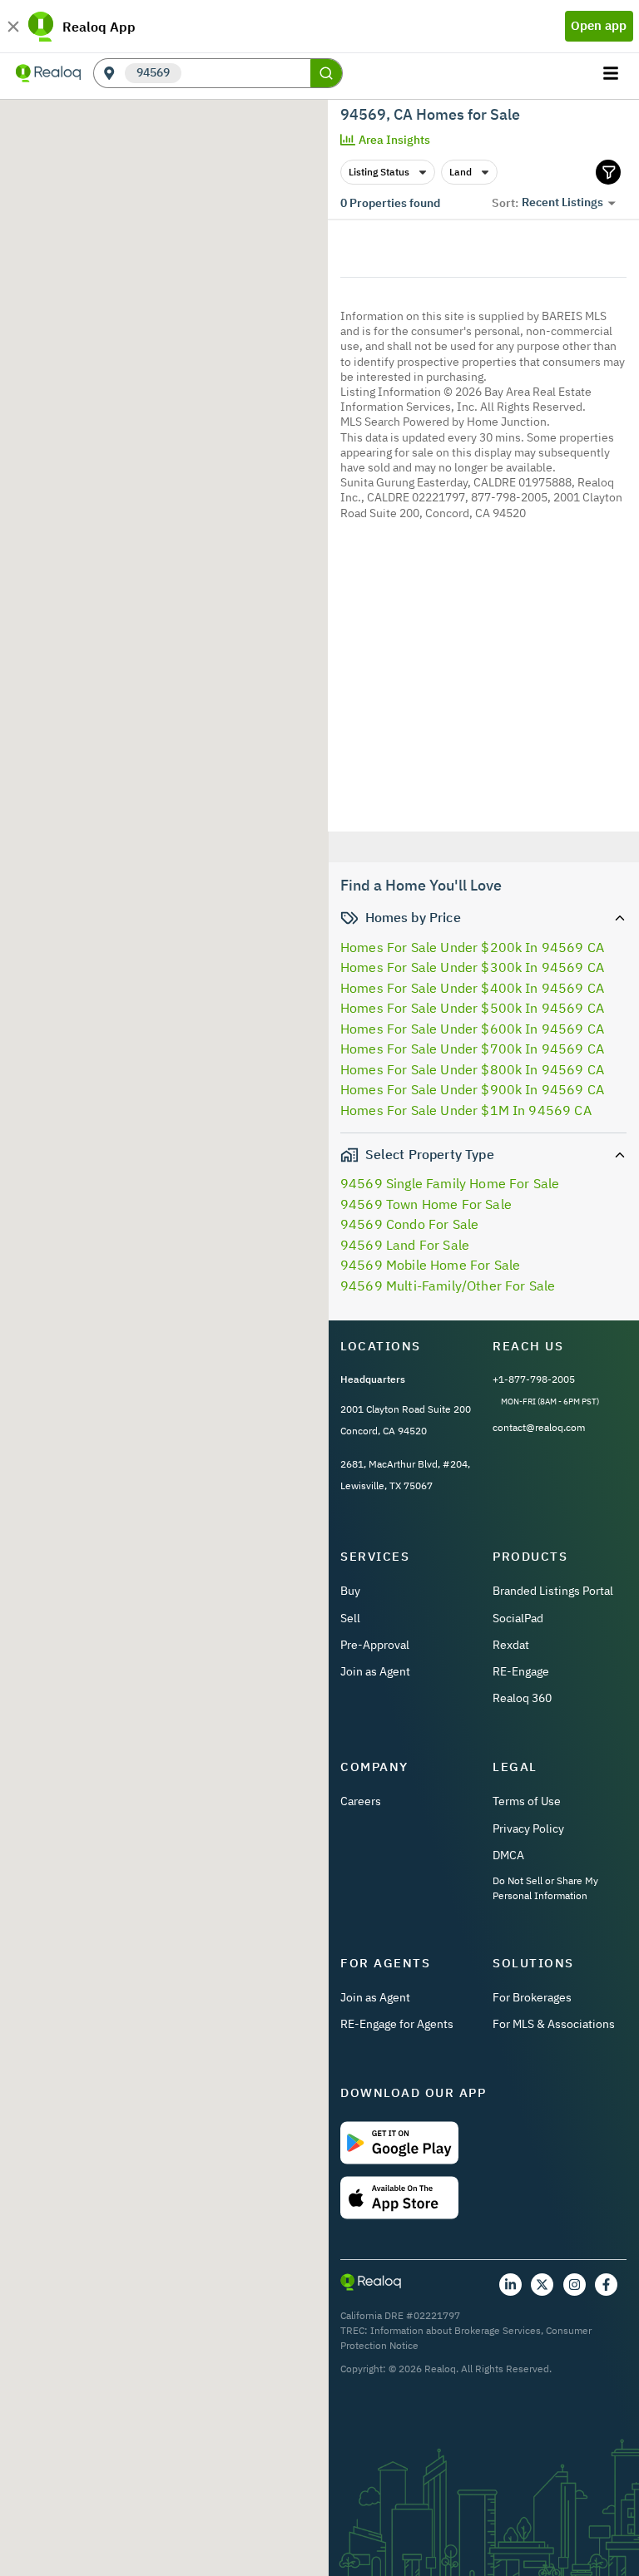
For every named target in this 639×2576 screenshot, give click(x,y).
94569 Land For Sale (405, 1245)
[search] (326, 73)
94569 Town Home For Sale (426, 1204)
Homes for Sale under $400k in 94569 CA (472, 988)
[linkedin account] (510, 2285)
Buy (350, 1591)
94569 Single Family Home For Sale (450, 1183)
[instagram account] (575, 2285)
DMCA (508, 1855)
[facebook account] (606, 2285)
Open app (599, 25)
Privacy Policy (528, 1828)
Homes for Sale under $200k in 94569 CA (472, 947)
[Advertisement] (483, 679)
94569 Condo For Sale (409, 1224)
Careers (361, 1801)
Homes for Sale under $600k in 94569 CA (472, 1029)
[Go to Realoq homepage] (48, 73)
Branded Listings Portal (553, 1591)
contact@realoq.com (539, 1427)
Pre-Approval (375, 1645)
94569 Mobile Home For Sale (430, 1265)
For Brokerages (532, 1997)
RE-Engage (521, 1671)
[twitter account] (542, 2285)
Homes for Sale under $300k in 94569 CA (472, 967)
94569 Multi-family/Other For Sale (448, 1286)
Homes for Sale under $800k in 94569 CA (472, 1069)
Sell (350, 1618)
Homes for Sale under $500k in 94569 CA (472, 1008)
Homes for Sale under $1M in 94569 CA (466, 1110)
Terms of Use (527, 1801)
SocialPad (518, 1618)
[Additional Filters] (608, 172)
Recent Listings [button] (562, 202)
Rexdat (511, 1645)
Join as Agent (375, 1671)
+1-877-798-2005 (534, 1379)
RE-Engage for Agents (397, 2024)
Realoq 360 (522, 1698)
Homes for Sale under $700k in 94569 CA (472, 1049)
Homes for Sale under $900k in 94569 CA (472, 1089)
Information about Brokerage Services (456, 2330)
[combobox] (246, 73)
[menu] (613, 73)
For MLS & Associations (554, 2024)
